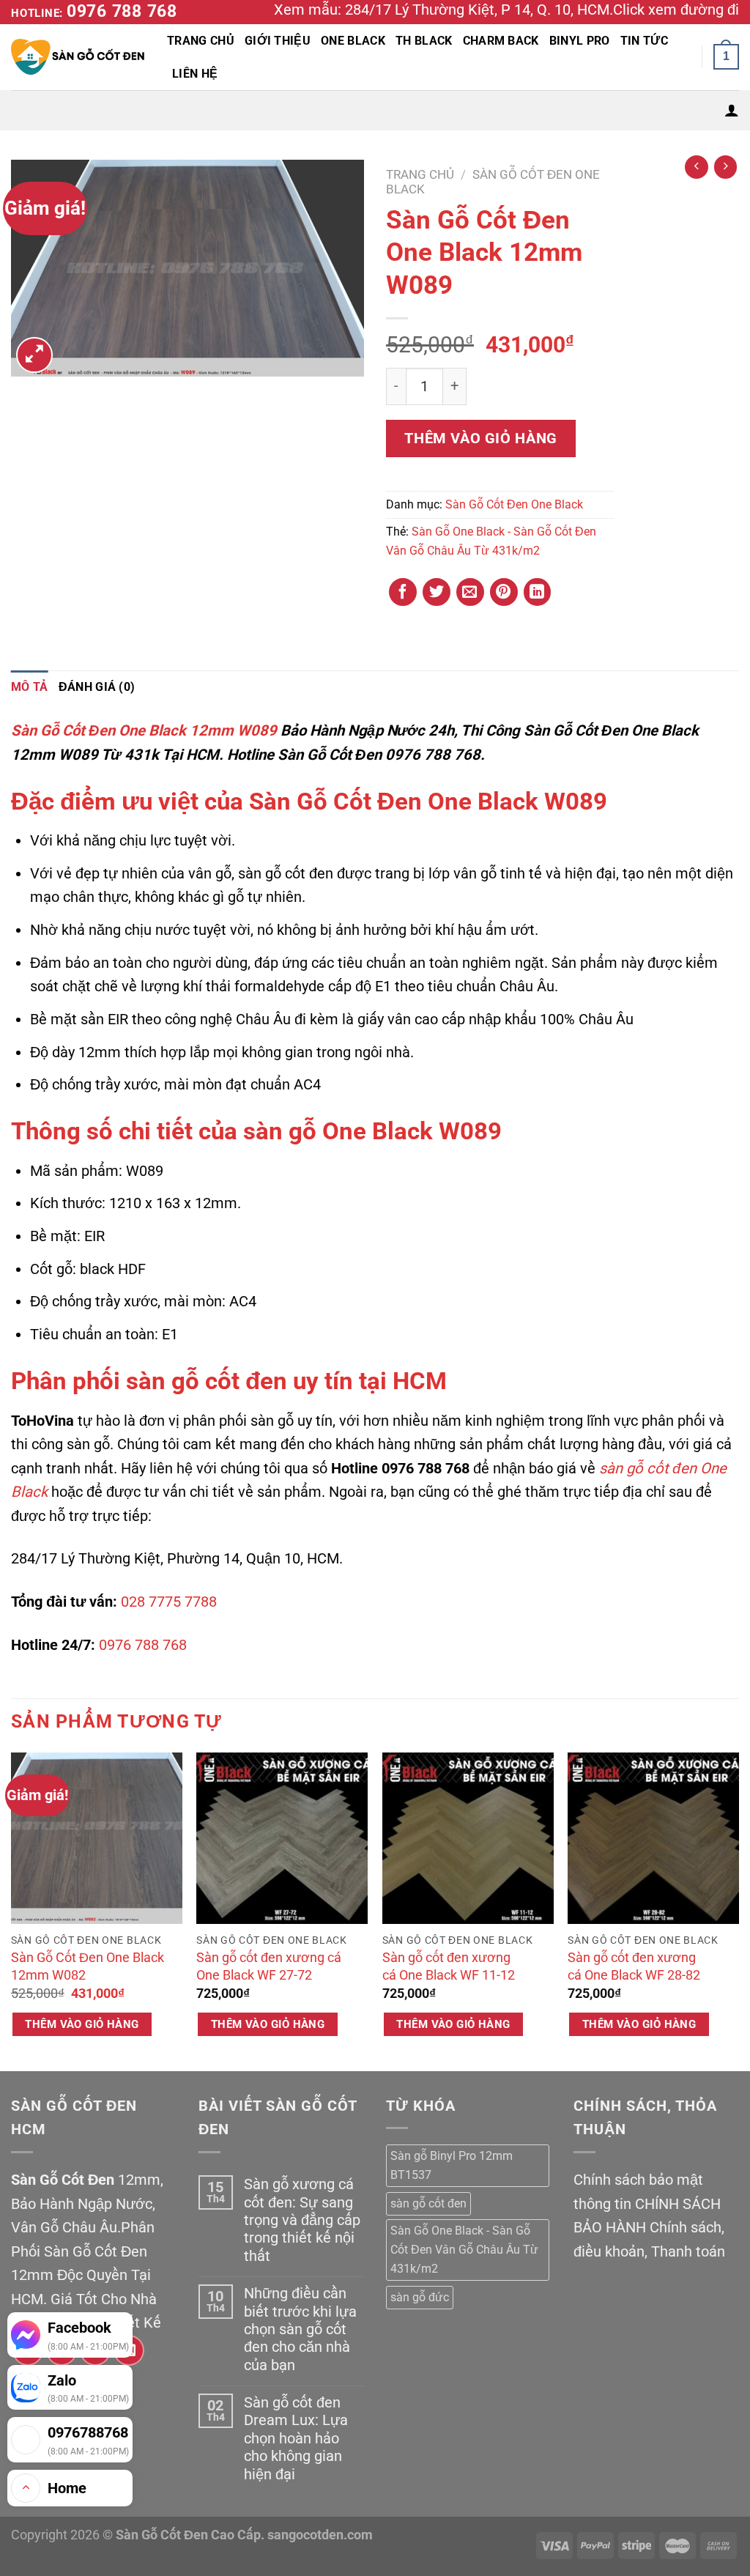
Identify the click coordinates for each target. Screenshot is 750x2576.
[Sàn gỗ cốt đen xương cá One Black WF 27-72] (282, 1838)
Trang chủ (420, 174)
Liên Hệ (195, 74)
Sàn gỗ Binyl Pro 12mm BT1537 (452, 2165)
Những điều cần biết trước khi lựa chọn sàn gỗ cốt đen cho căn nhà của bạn (300, 2329)
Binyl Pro (580, 41)
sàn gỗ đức (420, 2297)
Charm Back (501, 41)
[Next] (738, 1910)
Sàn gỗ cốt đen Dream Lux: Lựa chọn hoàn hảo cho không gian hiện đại (296, 2438)
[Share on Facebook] (403, 592)
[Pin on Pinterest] (504, 592)
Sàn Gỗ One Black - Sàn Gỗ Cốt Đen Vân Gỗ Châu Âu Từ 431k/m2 (464, 2250)
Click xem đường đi (676, 10)
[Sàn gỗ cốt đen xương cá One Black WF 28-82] (653, 1838)
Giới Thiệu (278, 41)
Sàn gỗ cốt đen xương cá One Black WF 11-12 (449, 1966)
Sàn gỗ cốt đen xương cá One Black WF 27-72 (269, 1966)
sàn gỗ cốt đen (207, 1381)
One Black (353, 41)
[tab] (30, 687)
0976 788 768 (122, 11)
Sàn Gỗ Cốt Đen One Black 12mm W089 (144, 730)
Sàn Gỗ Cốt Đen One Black (514, 504)
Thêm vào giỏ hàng (480, 438)
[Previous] (12, 1910)
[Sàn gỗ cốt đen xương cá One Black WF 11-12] (468, 1838)
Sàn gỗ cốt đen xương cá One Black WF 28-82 (634, 1966)
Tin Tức (644, 41)
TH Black (424, 41)
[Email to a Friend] (470, 592)
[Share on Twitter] (437, 592)
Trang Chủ (201, 41)
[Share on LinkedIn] (538, 592)
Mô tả (30, 687)
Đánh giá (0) (97, 687)
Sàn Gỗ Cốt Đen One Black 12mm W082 (88, 1966)
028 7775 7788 (169, 1602)
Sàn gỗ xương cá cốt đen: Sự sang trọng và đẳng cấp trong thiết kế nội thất (302, 2220)
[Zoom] (34, 355)
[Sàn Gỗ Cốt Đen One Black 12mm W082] (97, 1838)
